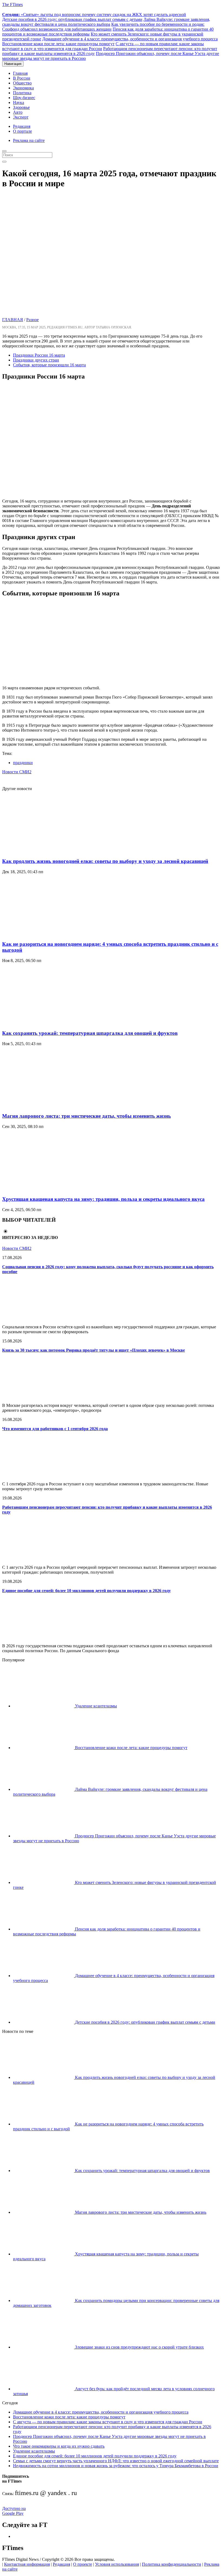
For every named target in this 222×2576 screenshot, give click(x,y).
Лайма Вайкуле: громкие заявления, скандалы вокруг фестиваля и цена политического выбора (106, 22)
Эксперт (21, 117)
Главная (20, 73)
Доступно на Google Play (14, 2511)
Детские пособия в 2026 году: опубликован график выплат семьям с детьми (72, 19)
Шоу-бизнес (24, 98)
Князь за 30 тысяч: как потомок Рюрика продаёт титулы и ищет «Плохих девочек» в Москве (94, 1350)
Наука (19, 102)
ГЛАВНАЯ (13, 320)
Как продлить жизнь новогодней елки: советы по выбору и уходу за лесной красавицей (105, 861)
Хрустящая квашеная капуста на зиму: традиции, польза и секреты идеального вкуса (103, 1199)
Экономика (23, 88)
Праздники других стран (36, 360)
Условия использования (117, 2564)
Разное (32, 320)
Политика (22, 93)
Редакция (22, 126)
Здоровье (21, 107)
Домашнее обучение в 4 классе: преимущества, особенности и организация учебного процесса (130, 39)
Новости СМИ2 (17, 772)
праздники (23, 763)
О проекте (83, 2564)
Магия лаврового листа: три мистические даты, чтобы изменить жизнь (86, 1116)
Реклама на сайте (29, 140)
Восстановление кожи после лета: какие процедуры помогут (58, 44)
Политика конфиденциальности (172, 2564)
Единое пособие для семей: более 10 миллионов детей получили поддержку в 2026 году (86, 1591)
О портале (22, 131)
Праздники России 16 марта (39, 355)
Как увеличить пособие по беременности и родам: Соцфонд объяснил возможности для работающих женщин (103, 27)
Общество (22, 83)
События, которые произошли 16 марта (49, 365)
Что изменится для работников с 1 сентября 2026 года (55, 1429)
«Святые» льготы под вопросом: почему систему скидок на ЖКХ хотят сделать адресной (94, 14)
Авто (18, 112)
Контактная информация (27, 2564)
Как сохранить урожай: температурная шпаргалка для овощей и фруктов (90, 1033)
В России (22, 78)
